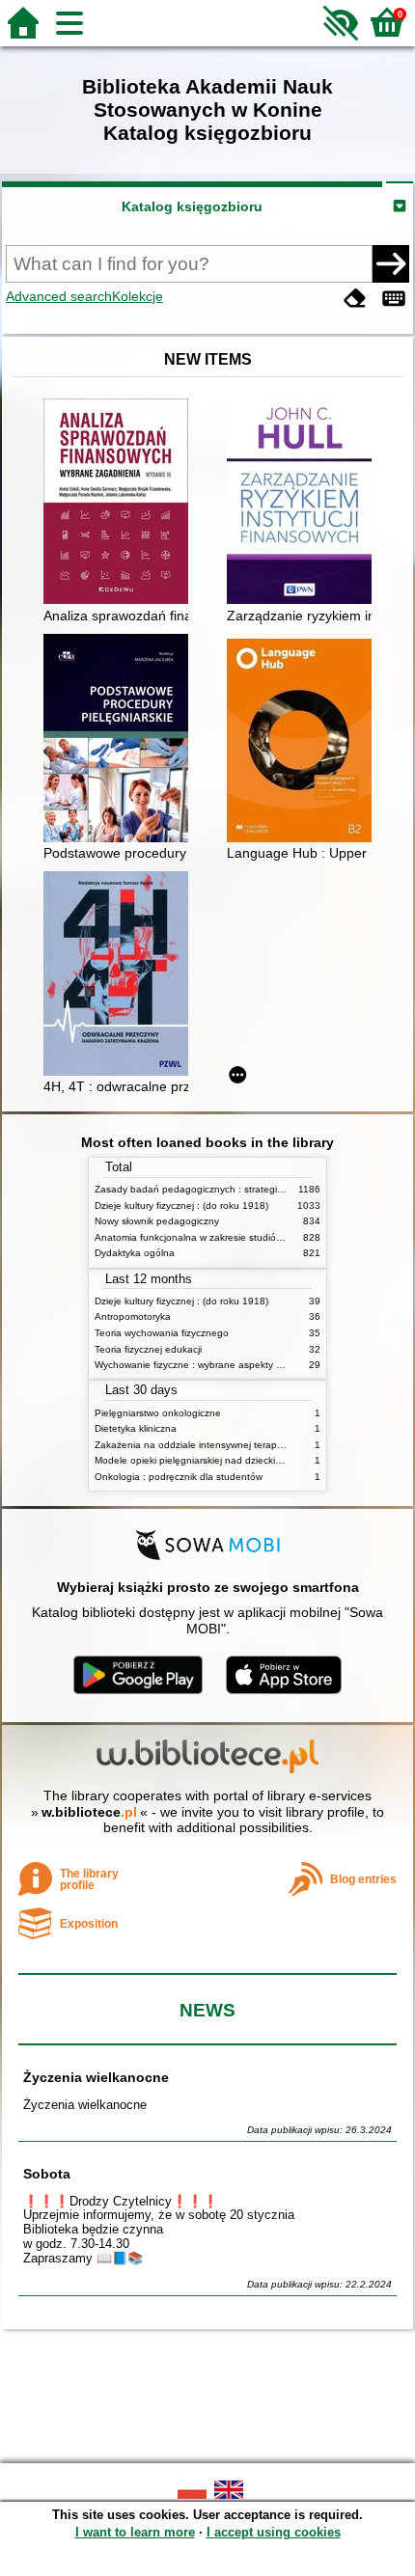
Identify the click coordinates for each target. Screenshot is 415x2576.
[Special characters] (394, 299)
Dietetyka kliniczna (136, 1428)
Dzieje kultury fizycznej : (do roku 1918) (181, 1206)
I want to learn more (135, 2532)
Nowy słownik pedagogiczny (157, 1221)
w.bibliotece (89, 1812)
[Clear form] (355, 299)
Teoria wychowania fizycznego (162, 1333)
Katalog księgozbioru (192, 206)
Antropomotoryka (133, 1316)
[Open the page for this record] (121, 503)
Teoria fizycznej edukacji (148, 1349)
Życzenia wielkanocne (96, 2077)
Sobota (47, 2174)
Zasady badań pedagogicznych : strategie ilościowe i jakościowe (238, 1189)
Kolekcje (138, 296)
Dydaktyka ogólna (135, 1253)
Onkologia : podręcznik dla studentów (179, 1477)
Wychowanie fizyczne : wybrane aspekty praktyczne (209, 1365)
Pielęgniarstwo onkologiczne (158, 1413)
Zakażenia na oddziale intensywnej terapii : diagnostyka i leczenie (241, 1445)
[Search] (391, 263)
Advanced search (59, 296)
